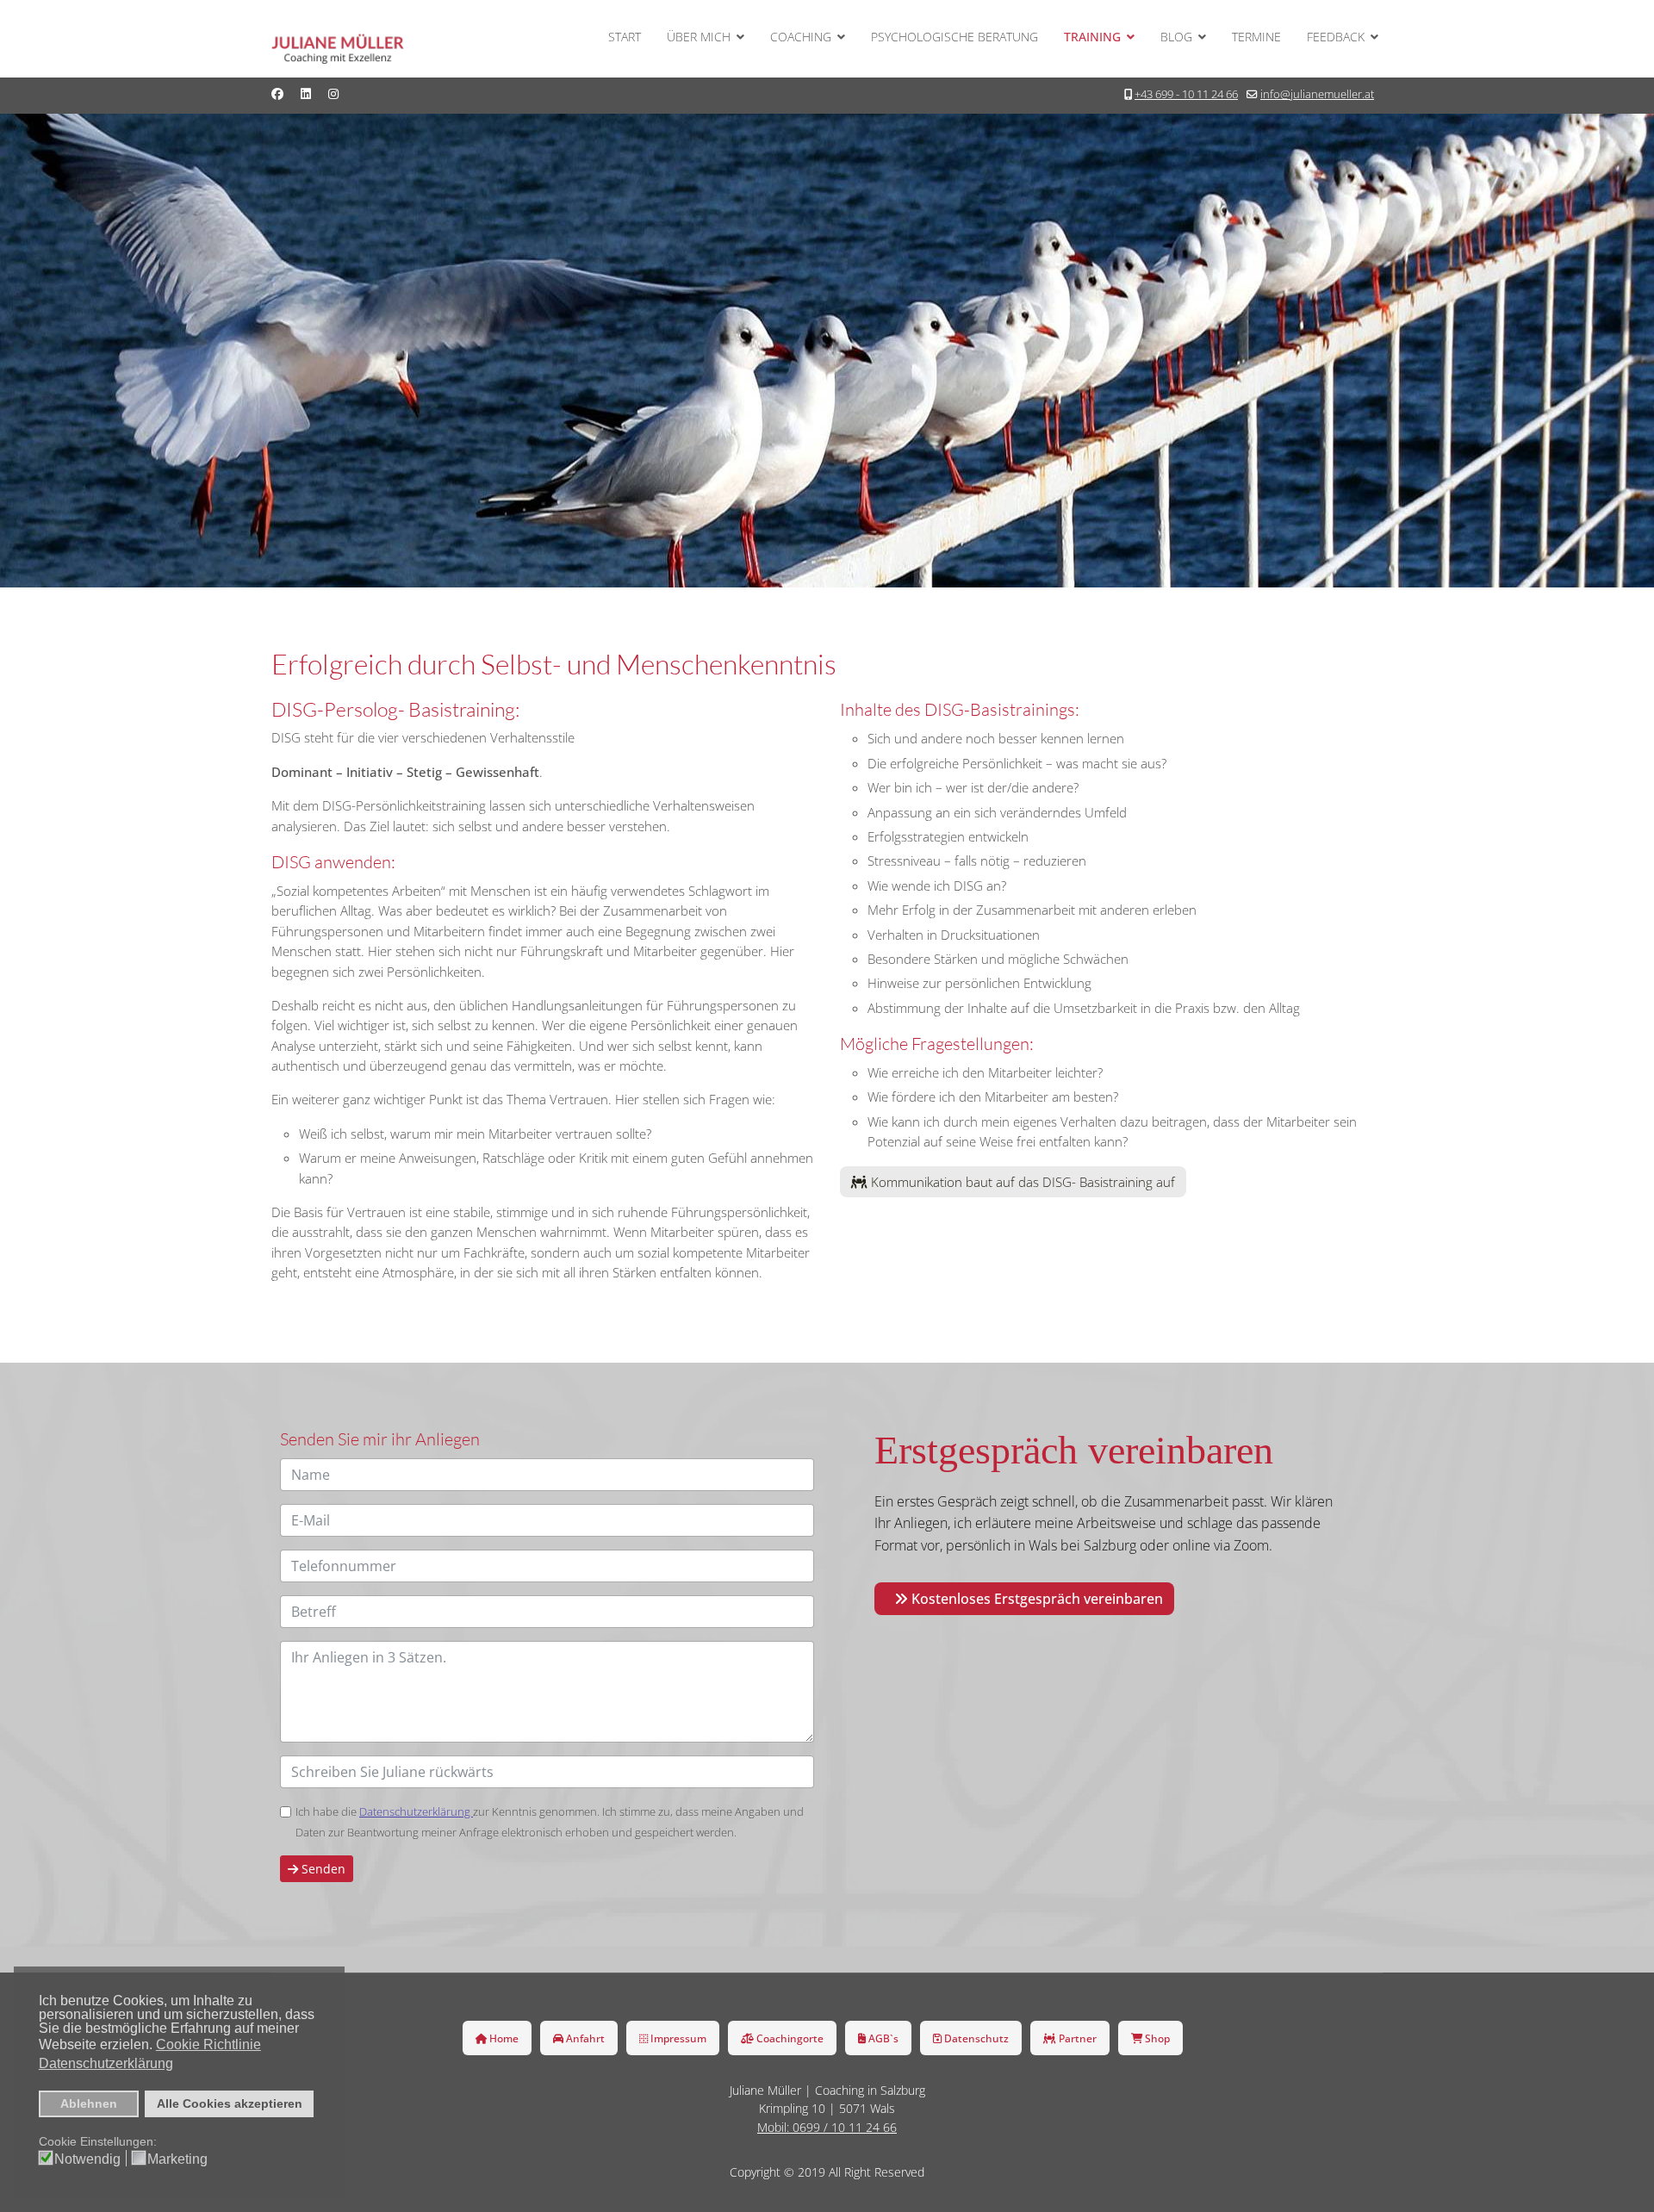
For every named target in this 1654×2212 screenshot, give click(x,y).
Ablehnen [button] (89, 2103)
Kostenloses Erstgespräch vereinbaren (1035, 1599)
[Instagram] (333, 93)
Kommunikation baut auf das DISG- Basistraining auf (1021, 1182)
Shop (1156, 2038)
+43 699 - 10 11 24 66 (1186, 94)
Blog (1176, 37)
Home (503, 2038)
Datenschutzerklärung (416, 1811)
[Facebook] (277, 93)
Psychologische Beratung (954, 37)
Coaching (801, 37)
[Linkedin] (306, 93)
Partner (1076, 2038)
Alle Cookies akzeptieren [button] (230, 2103)
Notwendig (87, 2159)
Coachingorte (789, 2038)
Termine (1256, 37)
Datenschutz (975, 2038)
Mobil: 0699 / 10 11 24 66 (827, 2127)
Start (625, 37)
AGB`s (882, 2038)
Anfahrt (584, 2038)
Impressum (677, 2038)
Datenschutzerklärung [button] (106, 2063)
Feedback (1336, 37)
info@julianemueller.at (1317, 94)
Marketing (177, 2159)
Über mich (699, 37)
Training (1092, 37)
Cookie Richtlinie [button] (208, 2044)
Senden (322, 1869)
